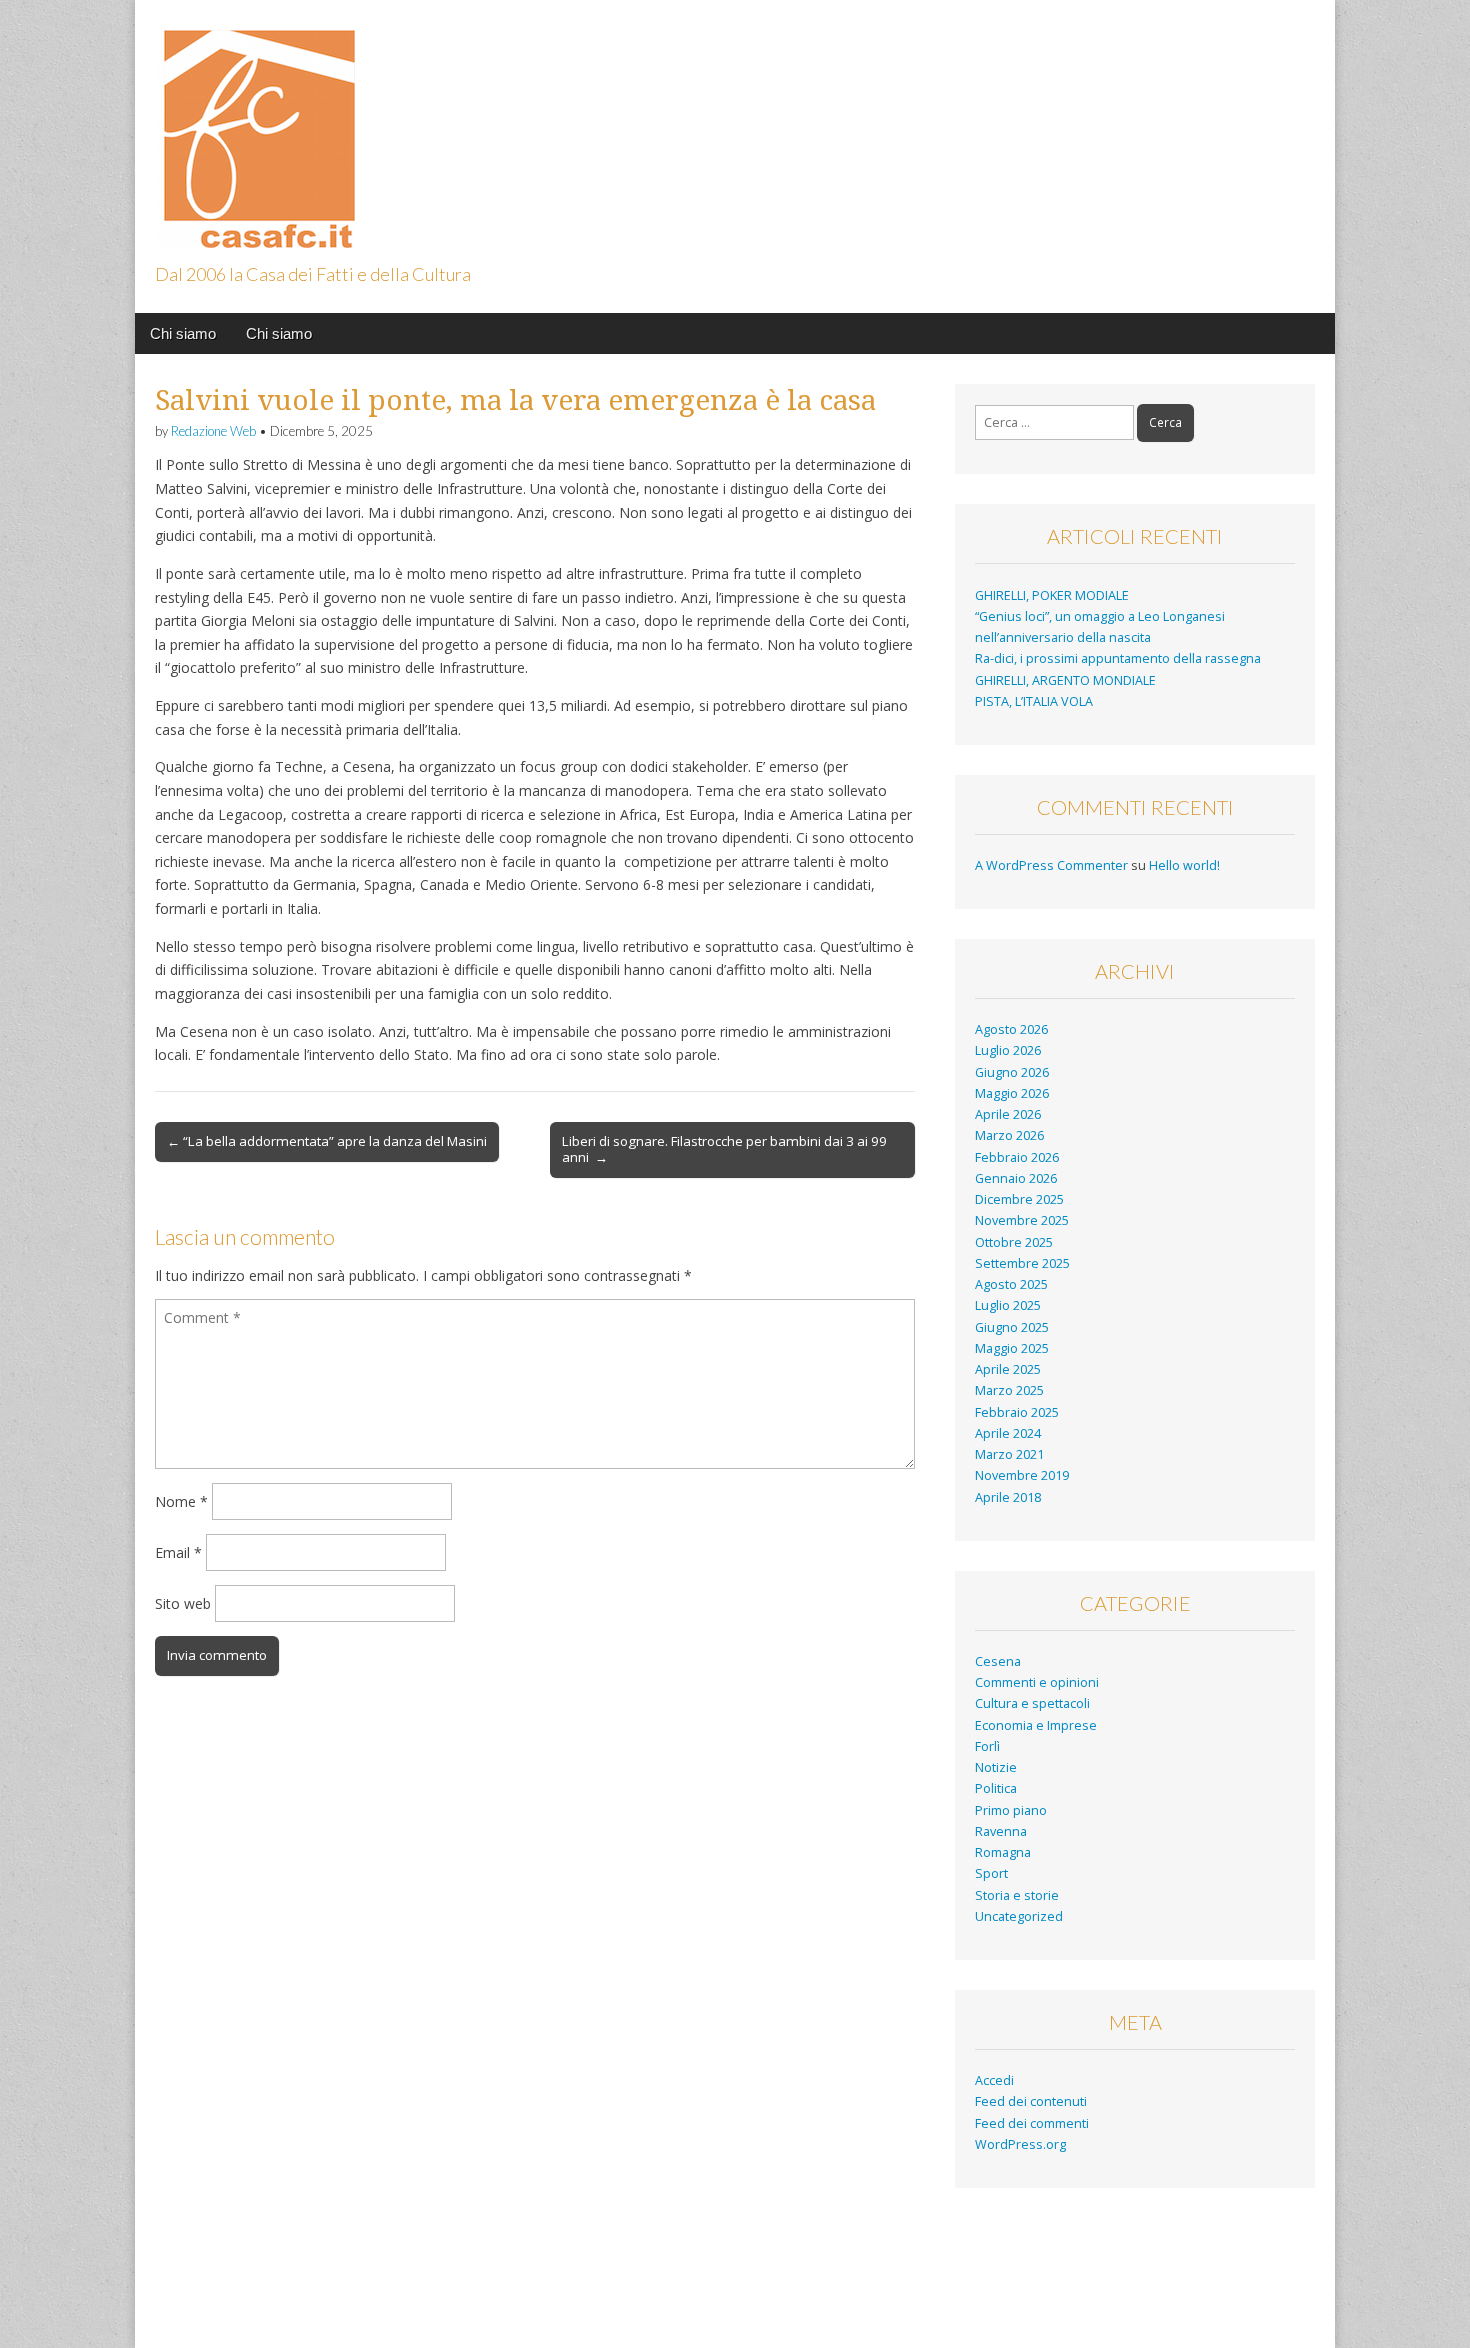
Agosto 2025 (1011, 1284)
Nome (181, 1501)
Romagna (1003, 1852)
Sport (991, 1873)
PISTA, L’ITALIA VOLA (1034, 701)
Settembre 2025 (1022, 1263)
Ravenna (1001, 1831)
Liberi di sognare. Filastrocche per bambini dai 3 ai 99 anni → (724, 1149)
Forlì (987, 1746)
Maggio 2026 (1012, 1093)
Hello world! (1184, 865)
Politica (996, 1788)
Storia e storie (1017, 1895)
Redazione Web (213, 431)
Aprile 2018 (1008, 1497)
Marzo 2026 (1009, 1135)
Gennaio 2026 (1016, 1178)
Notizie (996, 1767)
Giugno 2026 (1012, 1072)
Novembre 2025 (1022, 1220)
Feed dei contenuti (1031, 2101)
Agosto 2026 (1011, 1029)
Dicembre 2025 (1019, 1199)
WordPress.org (1020, 2144)
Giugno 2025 (1012, 1327)
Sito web (183, 1603)
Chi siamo (183, 333)
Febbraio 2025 (1017, 1412)
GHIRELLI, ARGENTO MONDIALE (1065, 680)
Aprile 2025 (1008, 1369)
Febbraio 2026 (1017, 1157)
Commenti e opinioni (1037, 1682)
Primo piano (1011, 1810)
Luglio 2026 (1008, 1050)
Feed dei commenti (1032, 2123)
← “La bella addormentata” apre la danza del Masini (327, 1141)
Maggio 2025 (1012, 1348)
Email (178, 1552)
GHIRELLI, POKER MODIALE (1052, 595)
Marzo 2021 (1009, 1454)
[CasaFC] (255, 127)
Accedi (994, 2080)
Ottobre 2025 (1014, 1242)
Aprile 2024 (1008, 1433)
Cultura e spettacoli (1032, 1703)
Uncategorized (1019, 1916)
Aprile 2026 (1008, 1114)
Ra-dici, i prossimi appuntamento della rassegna (1118, 658)
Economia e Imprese (1036, 1725)
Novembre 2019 (1022, 1475)
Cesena (998, 1661)
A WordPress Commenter (1051, 865)
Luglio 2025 (1008, 1305)
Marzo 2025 (1009, 1390)
